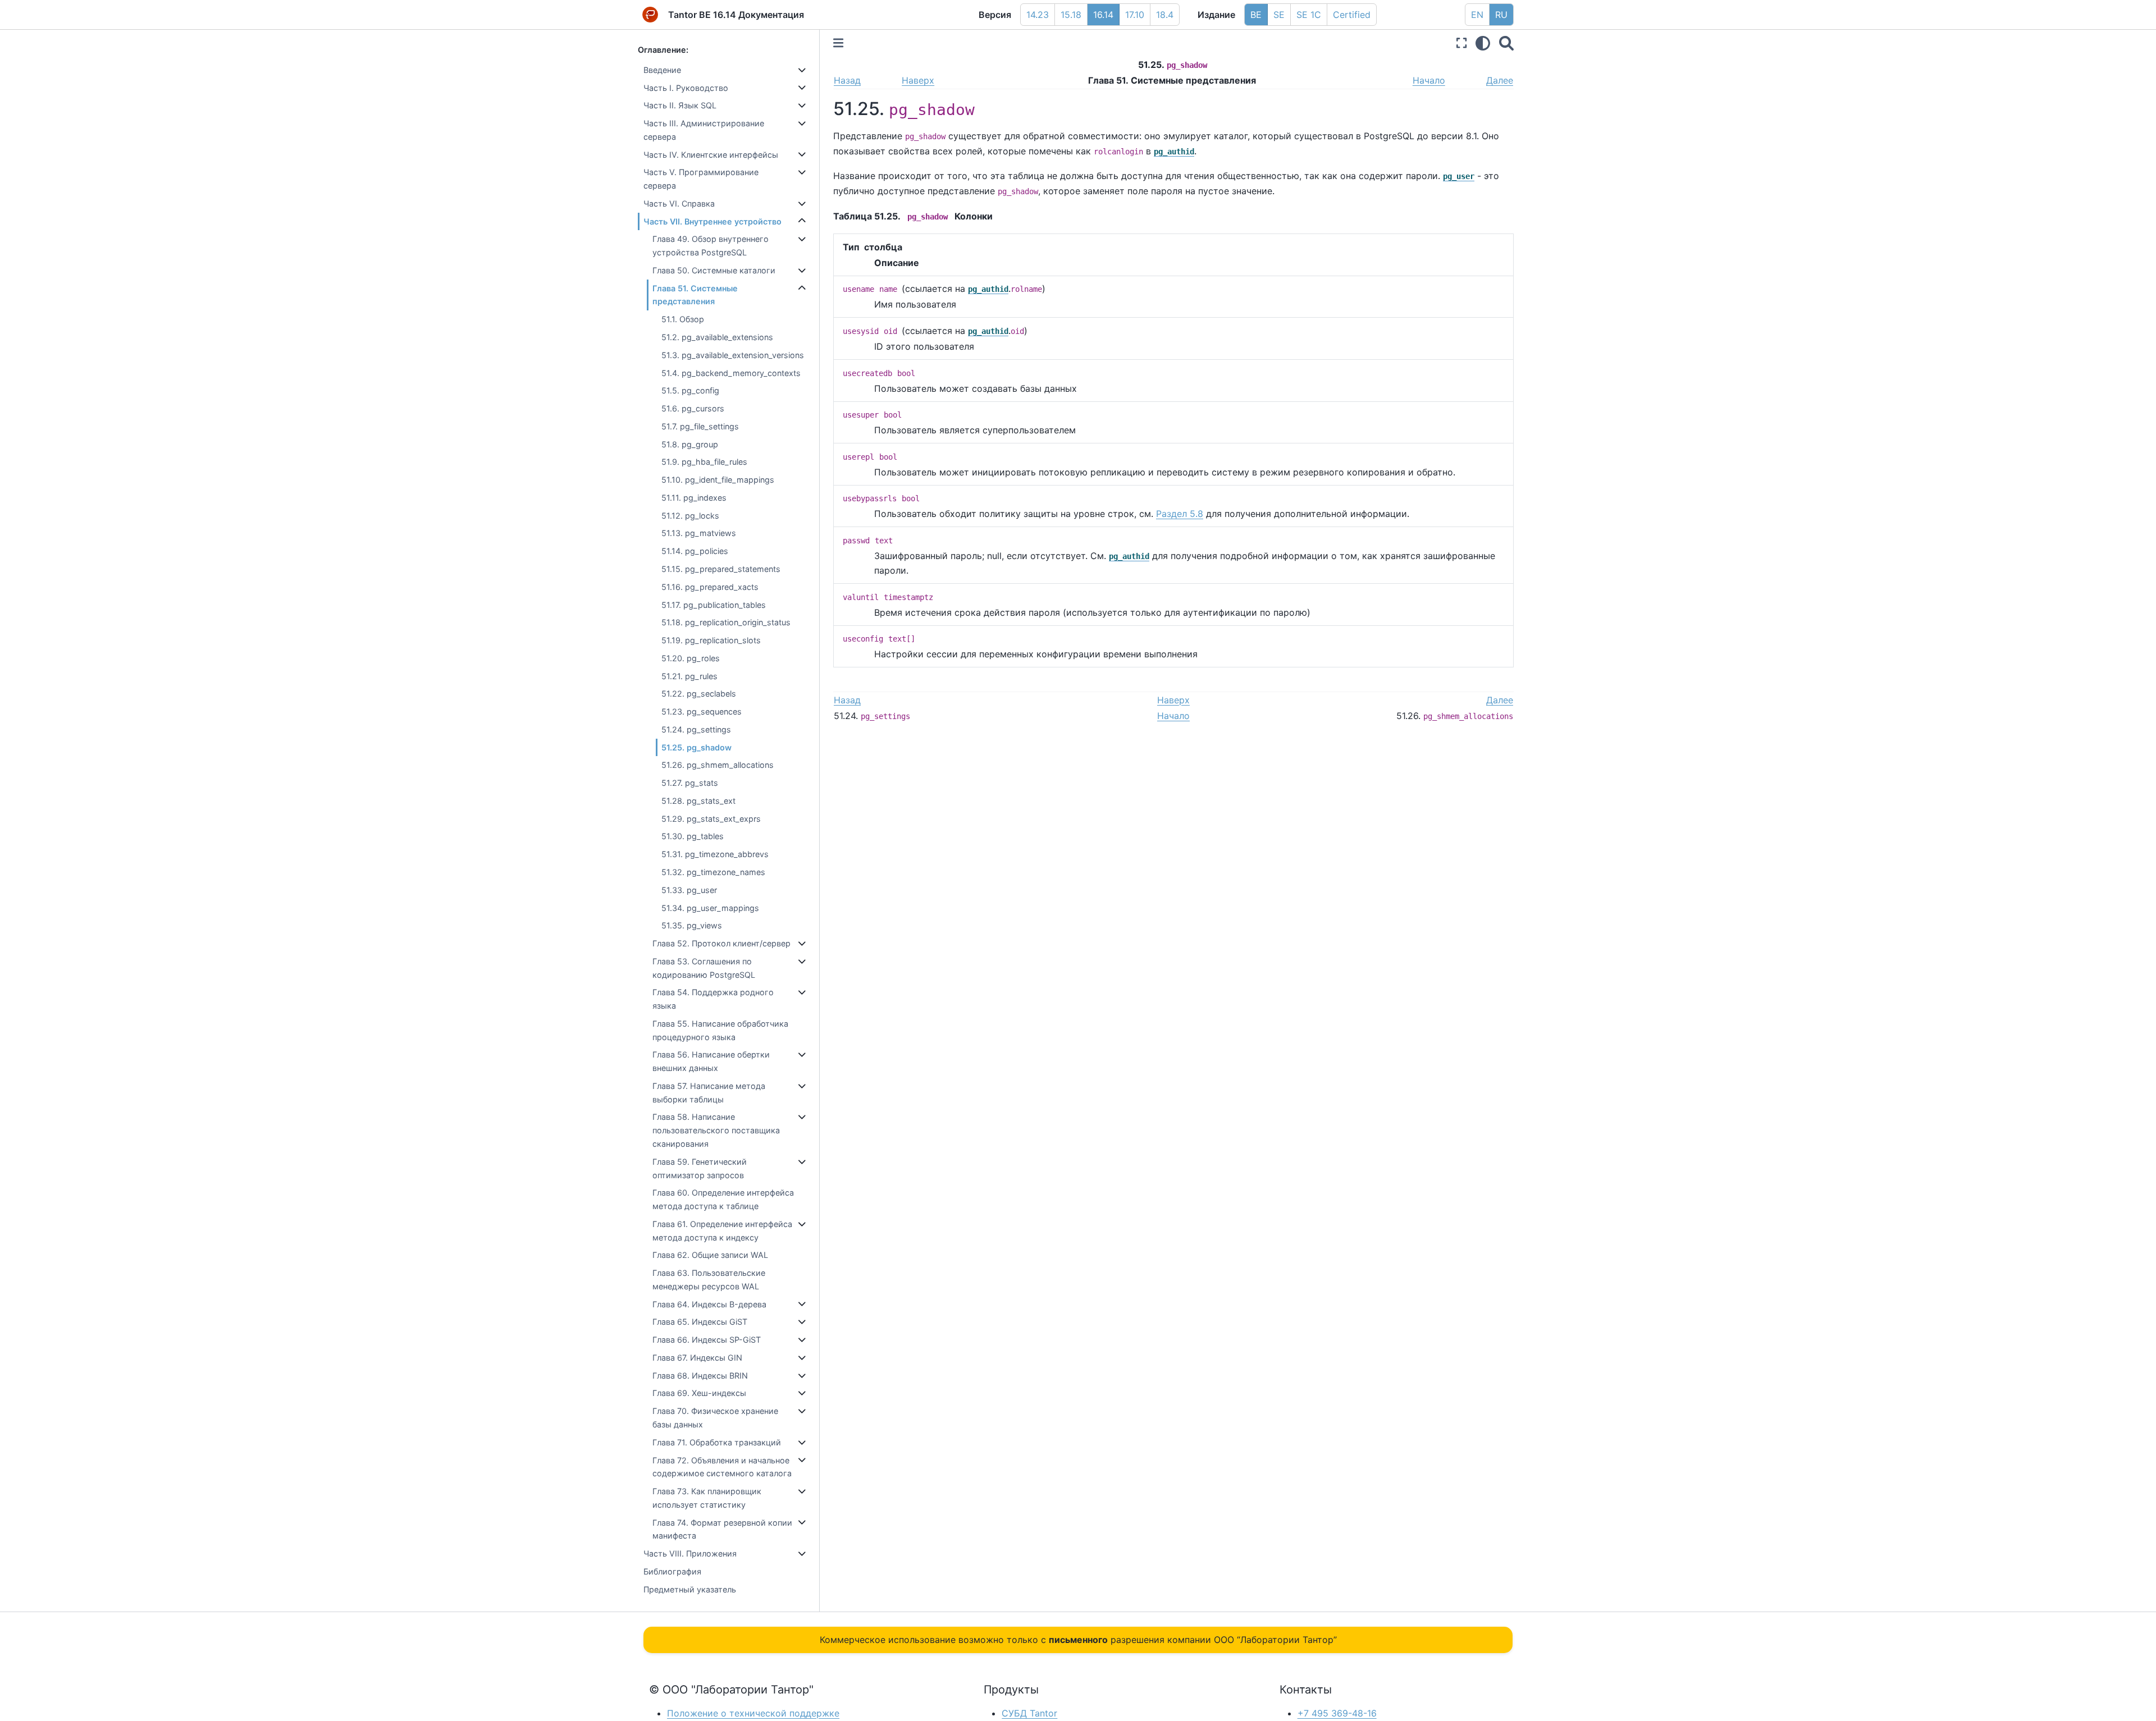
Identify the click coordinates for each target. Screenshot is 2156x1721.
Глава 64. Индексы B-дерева (709, 1304)
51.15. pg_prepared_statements (721, 569)
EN (1477, 15)
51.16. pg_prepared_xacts (710, 587)
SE (1279, 15)
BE (1256, 15)
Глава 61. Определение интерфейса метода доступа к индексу (722, 1231)
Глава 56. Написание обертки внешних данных (711, 1061)
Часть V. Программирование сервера (701, 179)
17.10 (1135, 15)
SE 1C (1309, 15)
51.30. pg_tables (693, 836)
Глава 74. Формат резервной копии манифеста (722, 1529)
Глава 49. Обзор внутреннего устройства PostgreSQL (711, 246)
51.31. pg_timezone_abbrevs (715, 854)
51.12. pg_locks (690, 516)
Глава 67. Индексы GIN (697, 1358)
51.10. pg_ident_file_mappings (718, 480)
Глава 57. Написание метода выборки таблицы (709, 1093)
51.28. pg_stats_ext (698, 801)
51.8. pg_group (690, 444)
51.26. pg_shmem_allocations (718, 765)
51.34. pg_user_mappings (710, 908)
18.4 (1165, 15)
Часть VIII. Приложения (690, 1553)
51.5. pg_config (690, 390)
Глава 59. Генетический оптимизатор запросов (700, 1168)
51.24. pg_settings (696, 729)
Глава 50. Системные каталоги (714, 270)
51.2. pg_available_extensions (717, 337)
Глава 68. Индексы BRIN (700, 1376)
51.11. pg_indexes (694, 498)
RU (1501, 15)
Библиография (672, 1571)
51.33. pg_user (689, 890)
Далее (1500, 80)
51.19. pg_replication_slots (711, 640)
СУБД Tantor (1029, 1713)
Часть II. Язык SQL (680, 105)
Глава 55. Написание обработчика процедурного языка (720, 1030)
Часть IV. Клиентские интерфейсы (711, 155)
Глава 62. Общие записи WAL (710, 1255)
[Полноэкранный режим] (1461, 43)
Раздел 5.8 (1180, 514)
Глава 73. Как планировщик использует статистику (707, 1498)
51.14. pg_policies (695, 551)
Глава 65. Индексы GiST (700, 1322)
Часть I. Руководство (686, 88)
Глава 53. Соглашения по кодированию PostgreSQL (704, 968)
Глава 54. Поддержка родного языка (713, 999)
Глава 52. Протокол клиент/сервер (721, 943)
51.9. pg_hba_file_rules (704, 462)
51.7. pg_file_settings (700, 426)
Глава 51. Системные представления (695, 295)
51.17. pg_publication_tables (714, 605)
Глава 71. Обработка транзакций (717, 1442)
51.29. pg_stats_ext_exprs (711, 819)
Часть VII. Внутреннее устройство (712, 221)
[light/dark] (1483, 43)
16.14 (1103, 15)
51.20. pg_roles (691, 658)
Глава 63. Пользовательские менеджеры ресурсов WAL (709, 1280)
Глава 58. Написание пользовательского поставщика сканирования (716, 1130)
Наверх (918, 80)
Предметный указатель (690, 1589)
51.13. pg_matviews (699, 533)
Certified (1352, 15)
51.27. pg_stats (690, 783)
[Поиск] (1506, 43)
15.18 (1071, 15)
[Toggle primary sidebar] (838, 43)
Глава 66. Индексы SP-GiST (707, 1340)
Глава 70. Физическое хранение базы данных (715, 1418)
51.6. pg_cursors (693, 408)
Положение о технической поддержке (753, 1713)
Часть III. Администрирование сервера (704, 130)
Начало (1429, 80)
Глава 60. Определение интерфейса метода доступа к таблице (723, 1199)
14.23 (1038, 15)
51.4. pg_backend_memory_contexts (731, 373)
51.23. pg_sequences (702, 711)
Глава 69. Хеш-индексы (699, 1393)
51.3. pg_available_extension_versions (733, 355)
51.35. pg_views (692, 925)
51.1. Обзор (683, 319)
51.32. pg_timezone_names (713, 872)
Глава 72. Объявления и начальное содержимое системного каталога (722, 1467)
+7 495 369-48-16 (1337, 1713)
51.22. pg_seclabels (699, 694)
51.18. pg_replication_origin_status (726, 622)
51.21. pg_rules (689, 676)
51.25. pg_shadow (696, 747)
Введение (662, 70)
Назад (847, 80)
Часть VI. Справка (679, 203)
